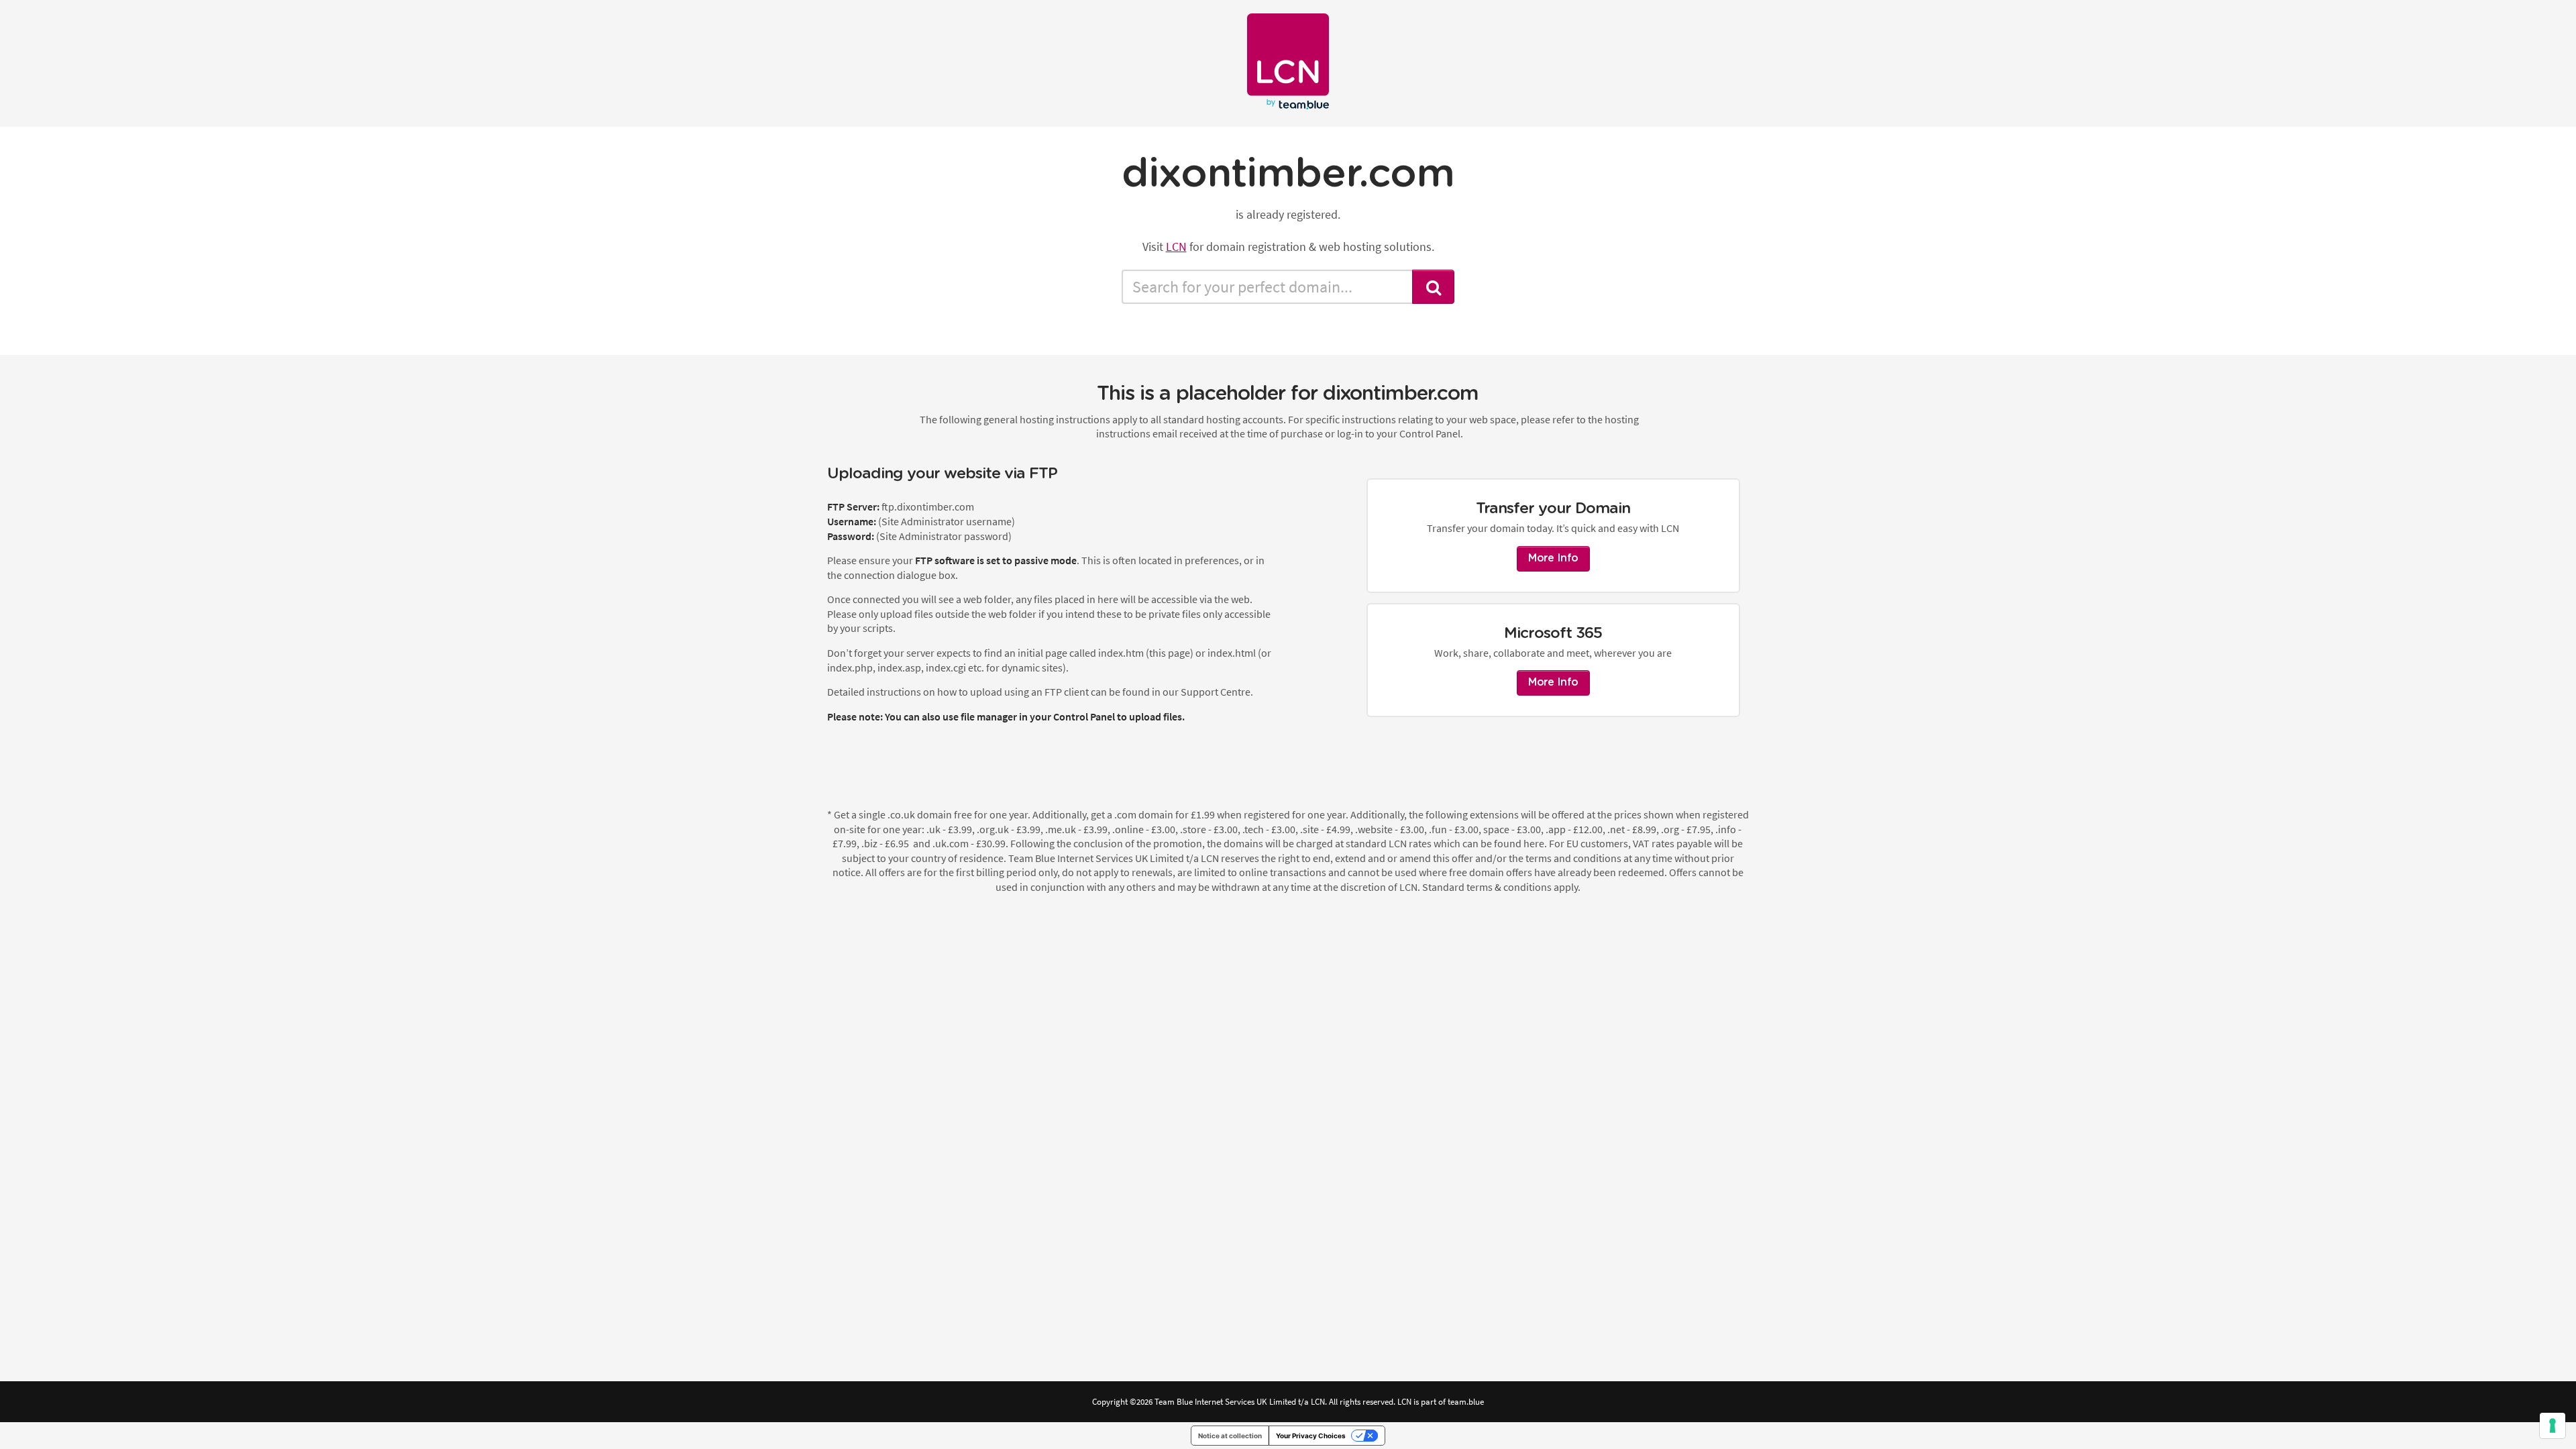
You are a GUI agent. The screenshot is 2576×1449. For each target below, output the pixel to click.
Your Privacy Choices (1311, 1436)
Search (1434, 287)
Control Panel (1084, 716)
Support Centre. (1217, 692)
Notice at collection (1230, 1436)
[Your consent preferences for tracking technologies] (2553, 1426)
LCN (1176, 247)
